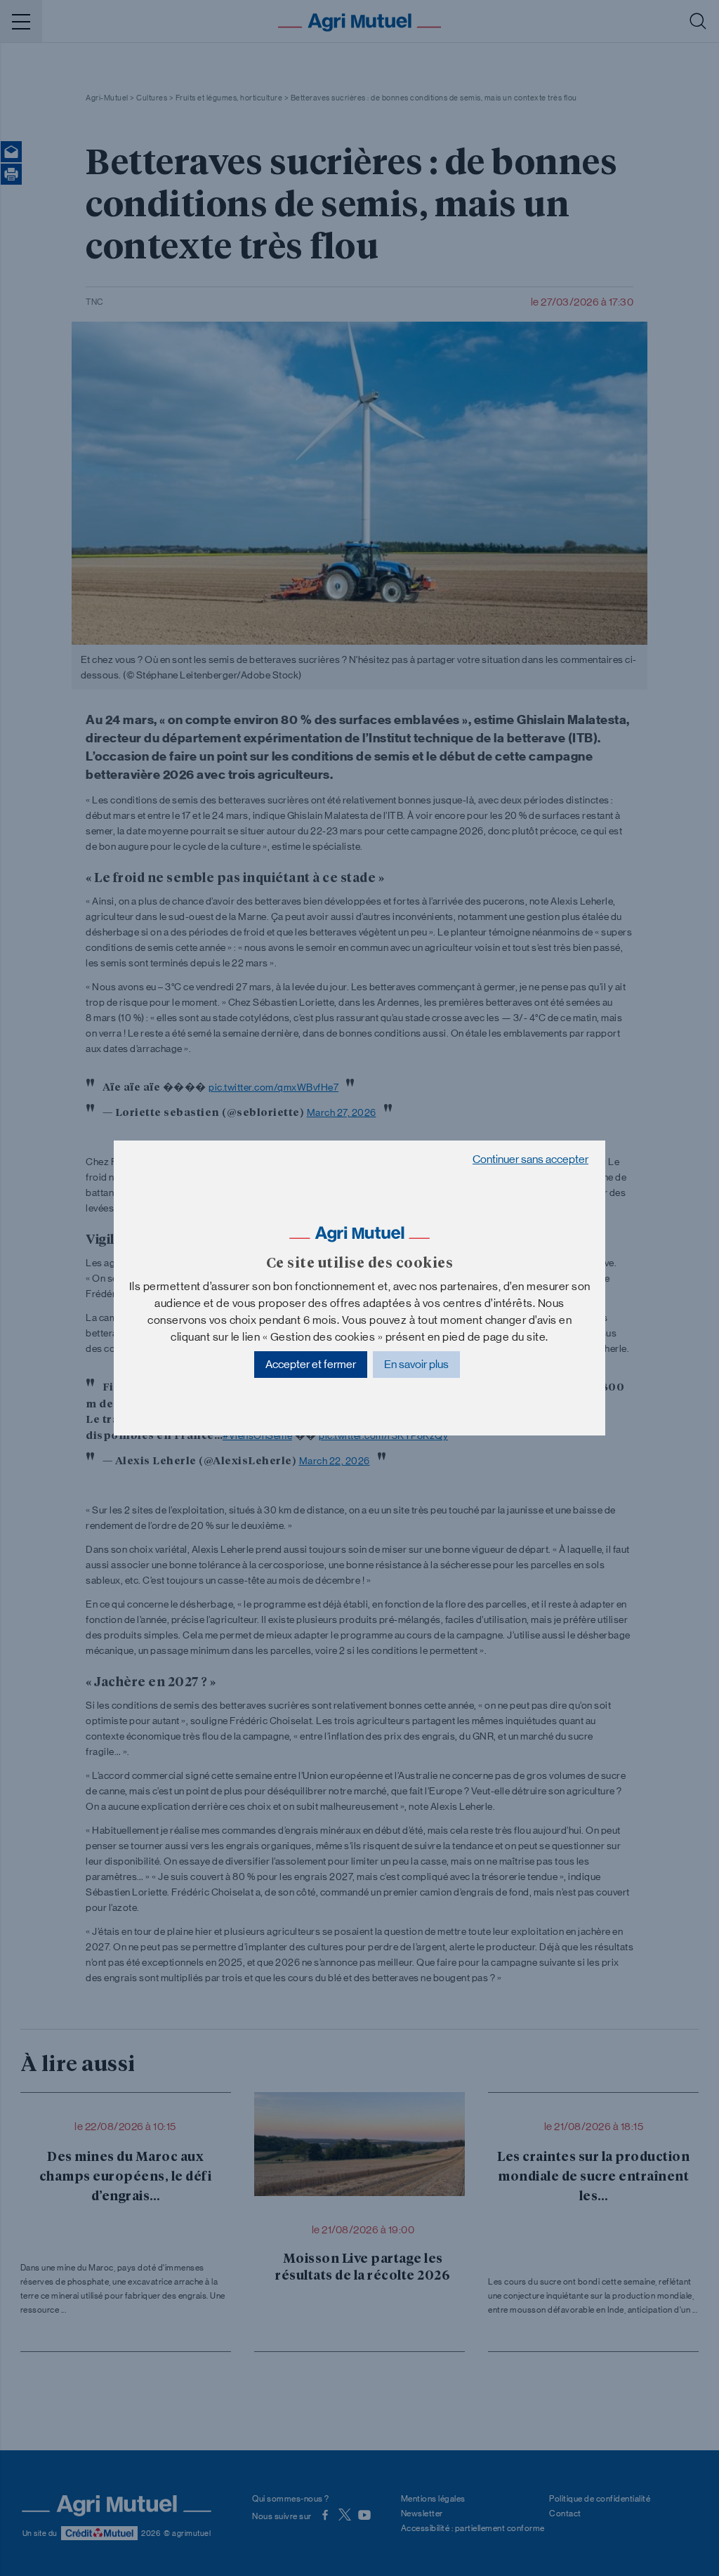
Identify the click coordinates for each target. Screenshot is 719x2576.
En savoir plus (416, 1364)
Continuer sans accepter (530, 1159)
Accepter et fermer (311, 1364)
